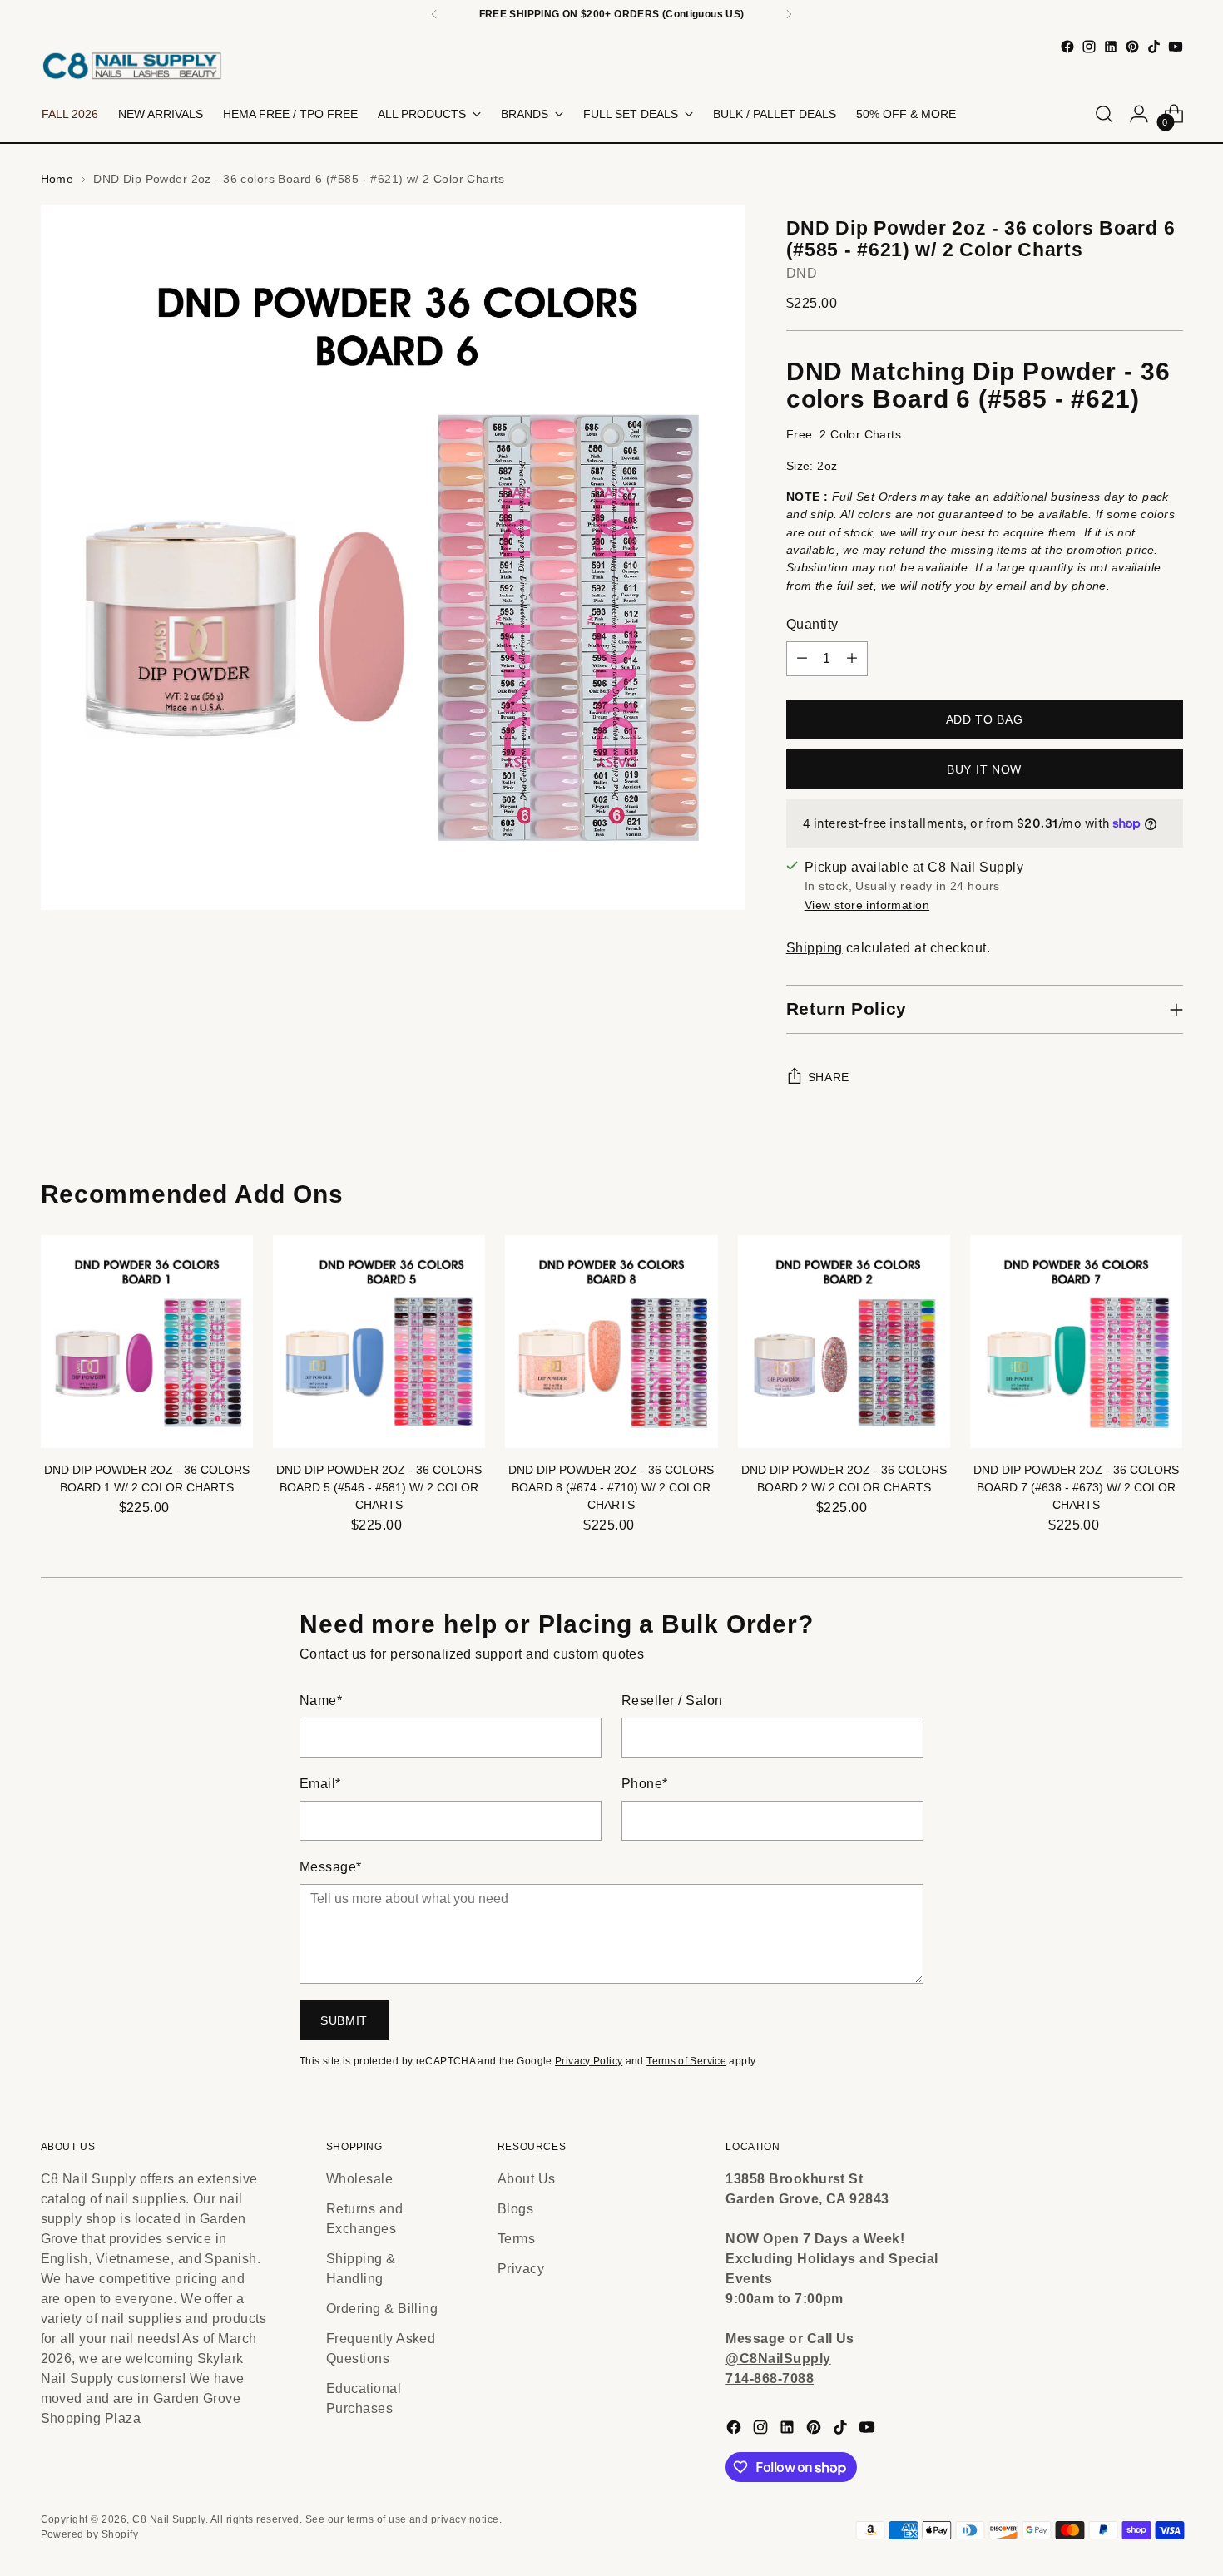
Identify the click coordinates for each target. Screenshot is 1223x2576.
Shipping (815, 948)
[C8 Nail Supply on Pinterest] (1132, 47)
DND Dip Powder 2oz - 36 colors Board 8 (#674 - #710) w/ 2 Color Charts (611, 1487)
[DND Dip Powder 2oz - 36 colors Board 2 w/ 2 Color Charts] (844, 1341)
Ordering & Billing (382, 2309)
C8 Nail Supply (169, 2519)
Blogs (515, 2209)
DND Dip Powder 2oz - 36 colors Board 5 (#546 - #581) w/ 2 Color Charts (379, 1487)
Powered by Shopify (90, 2534)
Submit (344, 2020)
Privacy (521, 2269)
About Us (527, 2179)
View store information (867, 905)
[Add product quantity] (852, 659)
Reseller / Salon (672, 1701)
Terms (516, 2239)
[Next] (789, 14)
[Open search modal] (1104, 114)
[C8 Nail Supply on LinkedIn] (1111, 47)
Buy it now (984, 769)
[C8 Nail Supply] (132, 65)
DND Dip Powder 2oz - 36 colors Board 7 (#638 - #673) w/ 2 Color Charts (1076, 1487)
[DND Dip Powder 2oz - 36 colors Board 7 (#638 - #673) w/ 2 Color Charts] (1076, 1341)
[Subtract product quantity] (802, 659)
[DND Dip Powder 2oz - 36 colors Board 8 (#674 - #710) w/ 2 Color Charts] (611, 1341)
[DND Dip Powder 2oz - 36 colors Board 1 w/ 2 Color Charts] (147, 1341)
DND (802, 273)
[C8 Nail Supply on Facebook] (1067, 47)
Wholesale (359, 2179)
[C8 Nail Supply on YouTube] (1176, 47)
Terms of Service (686, 2061)
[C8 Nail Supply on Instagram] (1089, 47)
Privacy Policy (589, 2061)
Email (320, 1784)
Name (321, 1701)
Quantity (812, 624)
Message (331, 1867)
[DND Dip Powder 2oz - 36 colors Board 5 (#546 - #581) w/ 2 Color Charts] (379, 1341)
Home (57, 179)
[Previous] (434, 14)
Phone (645, 1784)
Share (829, 1077)
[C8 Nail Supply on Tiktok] (1154, 47)
